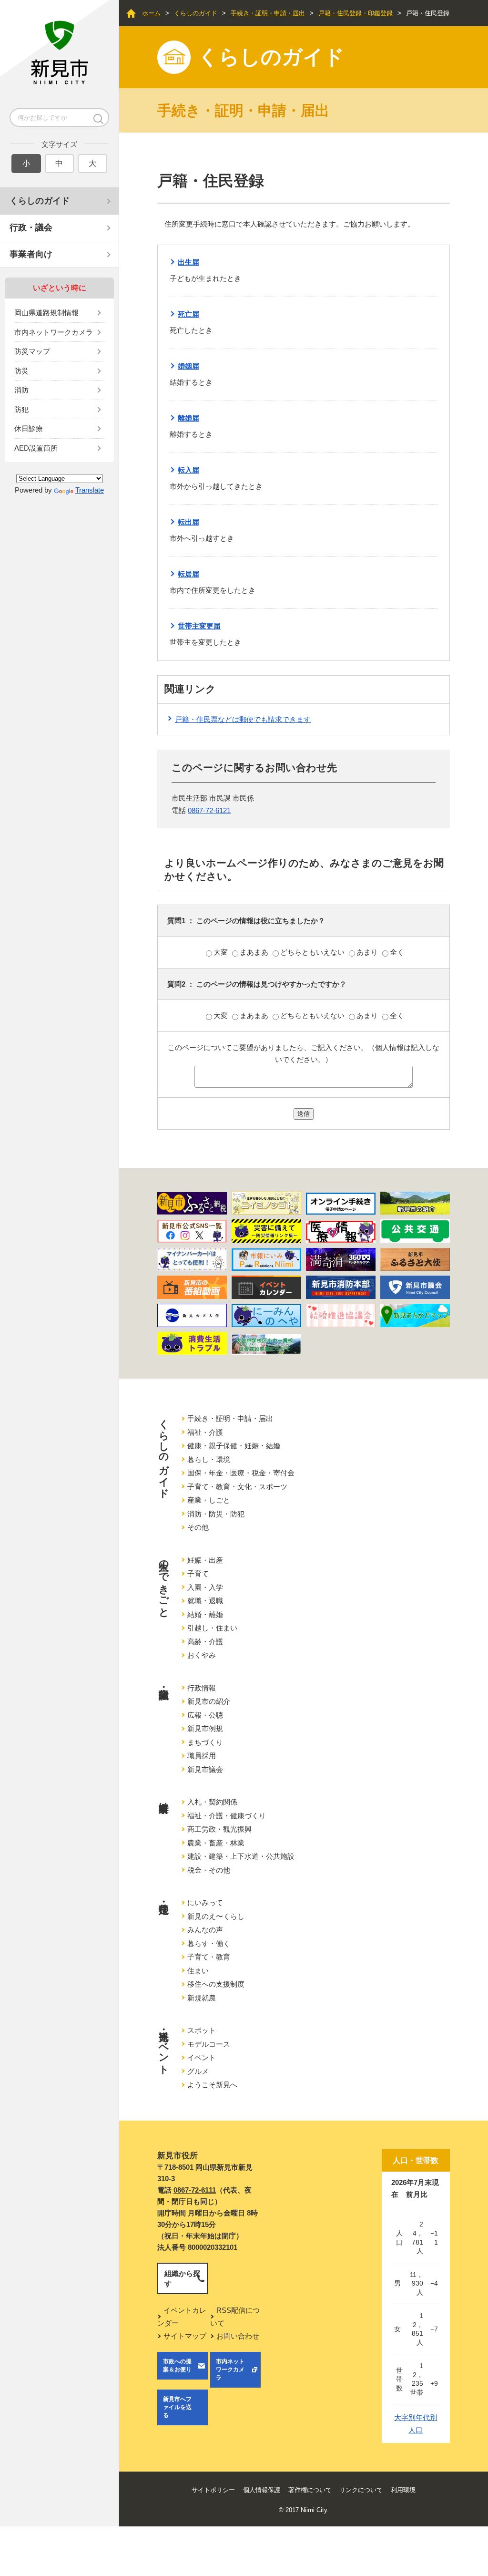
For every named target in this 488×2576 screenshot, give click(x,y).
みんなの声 (205, 1930)
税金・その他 (209, 1870)
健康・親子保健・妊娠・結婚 (234, 1446)
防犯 (21, 409)
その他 (198, 1527)
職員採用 (202, 1756)
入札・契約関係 (212, 1802)
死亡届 (188, 314)
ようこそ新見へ (212, 2085)
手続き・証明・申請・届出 (268, 13)
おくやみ (202, 1655)
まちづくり (205, 1742)
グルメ (198, 2071)
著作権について (310, 2490)
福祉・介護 (205, 1432)
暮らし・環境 (209, 1459)
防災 (21, 371)
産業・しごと (209, 1500)
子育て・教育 (209, 1957)
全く (397, 952)
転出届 (188, 522)
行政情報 (202, 1688)
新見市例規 (205, 1728)
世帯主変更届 (199, 626)
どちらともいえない (313, 952)
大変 (222, 952)
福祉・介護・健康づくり (227, 1816)
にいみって (205, 1902)
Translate (90, 490)
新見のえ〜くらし (216, 1916)
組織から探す (182, 2278)
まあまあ (255, 952)
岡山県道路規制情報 (46, 313)
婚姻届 (188, 366)
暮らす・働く (209, 1943)
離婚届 (188, 418)
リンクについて (361, 2490)
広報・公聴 (205, 1715)
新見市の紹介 (209, 1701)
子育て (198, 1573)
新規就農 (202, 1998)
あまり (368, 952)
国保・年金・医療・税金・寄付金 (241, 1473)
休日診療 (29, 428)
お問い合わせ (238, 2336)
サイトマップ (185, 2336)
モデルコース (209, 2044)
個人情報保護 (262, 2490)
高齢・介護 (205, 1642)
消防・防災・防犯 (216, 1514)
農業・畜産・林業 (216, 1843)
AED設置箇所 (36, 448)
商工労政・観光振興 (219, 1829)
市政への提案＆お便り (177, 2365)
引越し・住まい (212, 1628)
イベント (202, 2057)
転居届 (188, 574)
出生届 (188, 262)
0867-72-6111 (195, 2190)
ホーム (151, 13)
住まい (198, 1971)
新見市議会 (205, 1769)
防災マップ (32, 351)
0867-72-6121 (209, 810)
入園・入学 (205, 1587)
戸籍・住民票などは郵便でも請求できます (243, 719)
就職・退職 (205, 1601)
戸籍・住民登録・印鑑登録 (356, 13)
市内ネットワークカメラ (54, 332)
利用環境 (403, 2490)
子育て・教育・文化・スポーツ (237, 1487)
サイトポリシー (213, 2490)
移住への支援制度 (216, 1984)
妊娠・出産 (205, 1560)
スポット (202, 2030)
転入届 (188, 470)
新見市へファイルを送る (177, 2407)
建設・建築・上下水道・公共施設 (241, 1856)
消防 (21, 390)
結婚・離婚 (205, 1614)
